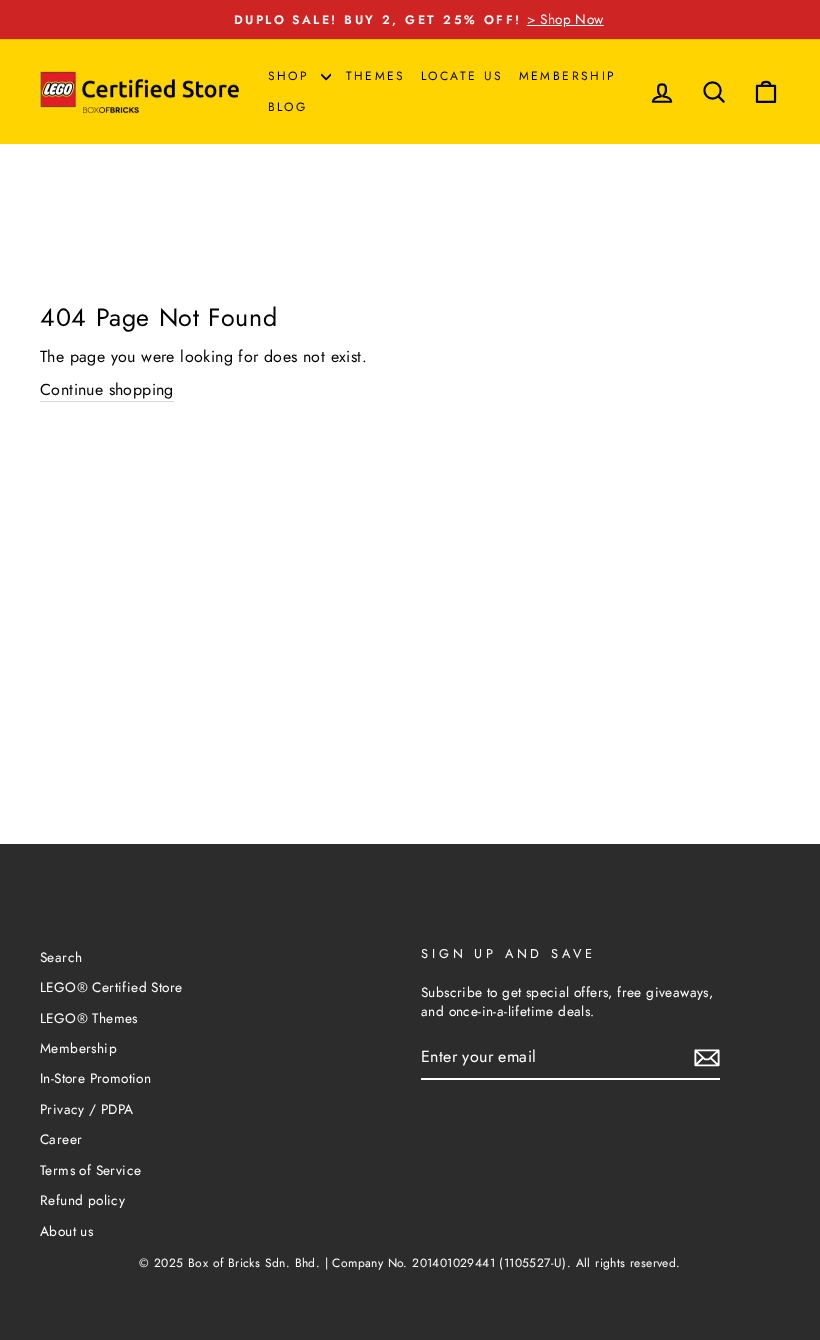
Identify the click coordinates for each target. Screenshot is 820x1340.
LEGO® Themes (89, 1018)
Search (61, 957)
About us (66, 1231)
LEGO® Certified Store (111, 987)
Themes (376, 76)
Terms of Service (90, 1170)
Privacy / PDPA (87, 1109)
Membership (568, 76)
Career (61, 1139)
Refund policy (82, 1200)
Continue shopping (107, 390)
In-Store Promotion (95, 1078)
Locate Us (462, 76)
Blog (288, 107)
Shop (292, 76)
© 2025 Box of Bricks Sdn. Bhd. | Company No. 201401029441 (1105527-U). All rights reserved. (409, 1263)
